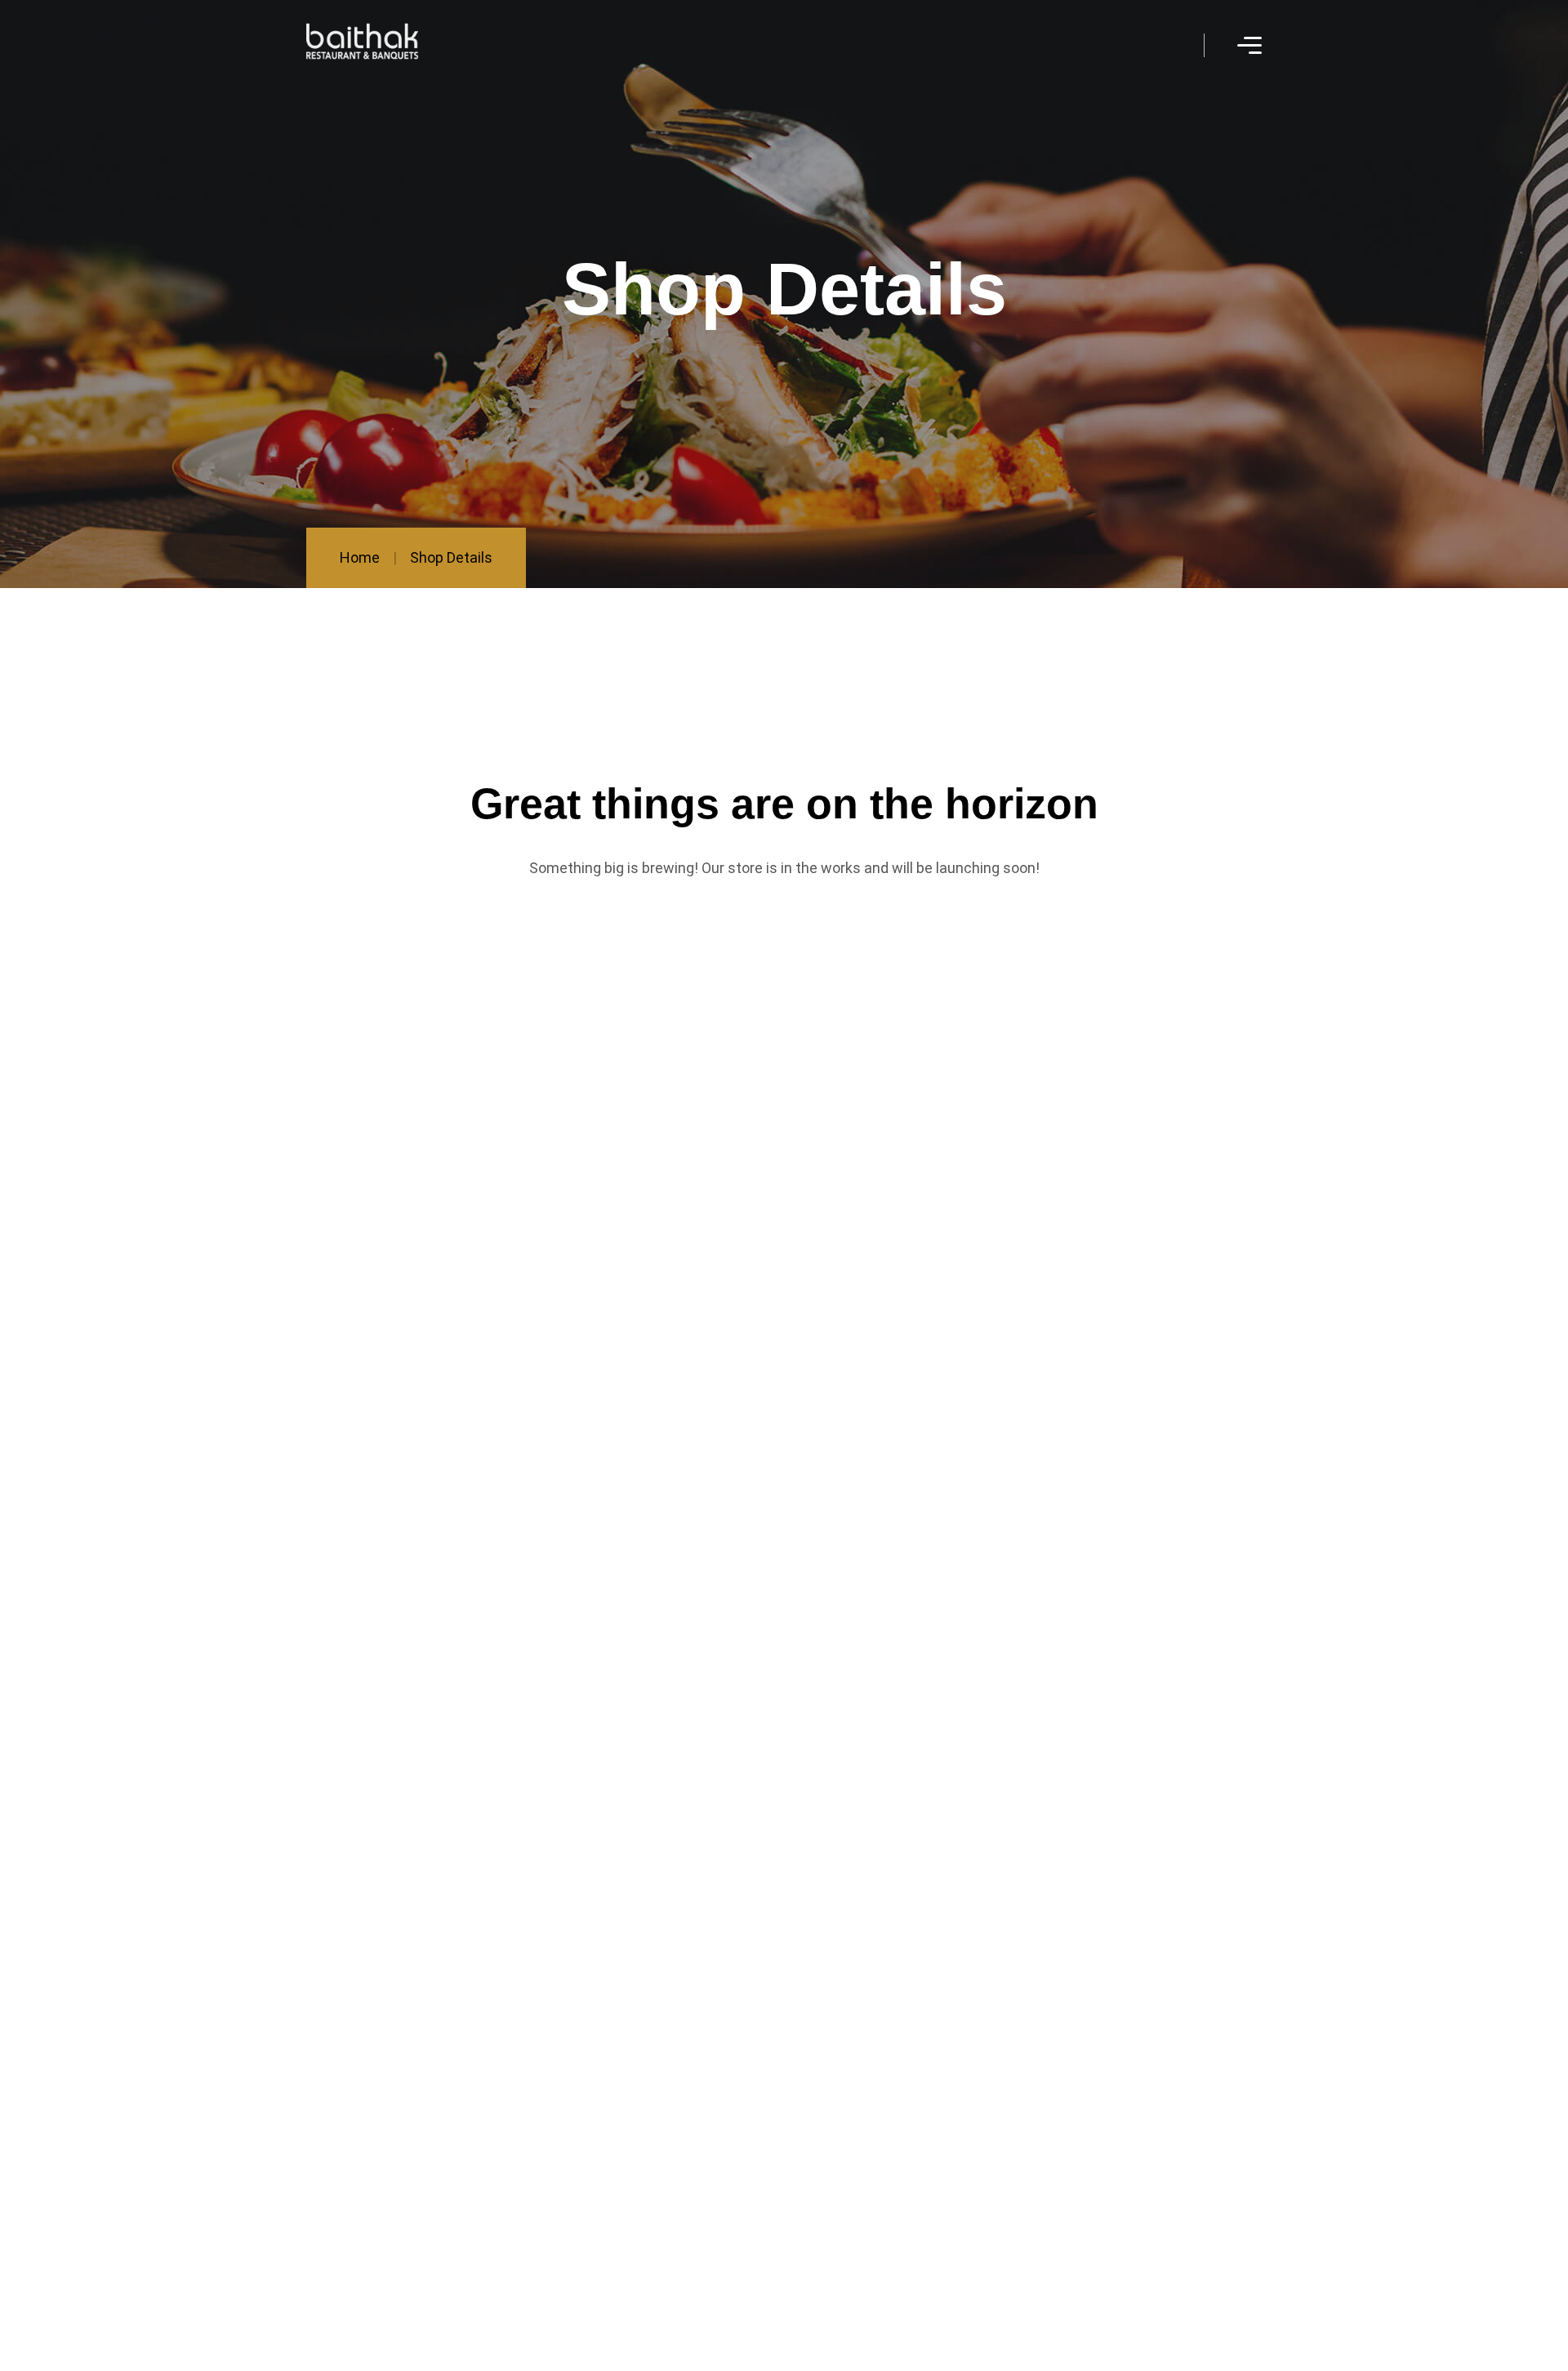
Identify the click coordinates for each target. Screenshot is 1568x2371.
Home (360, 557)
